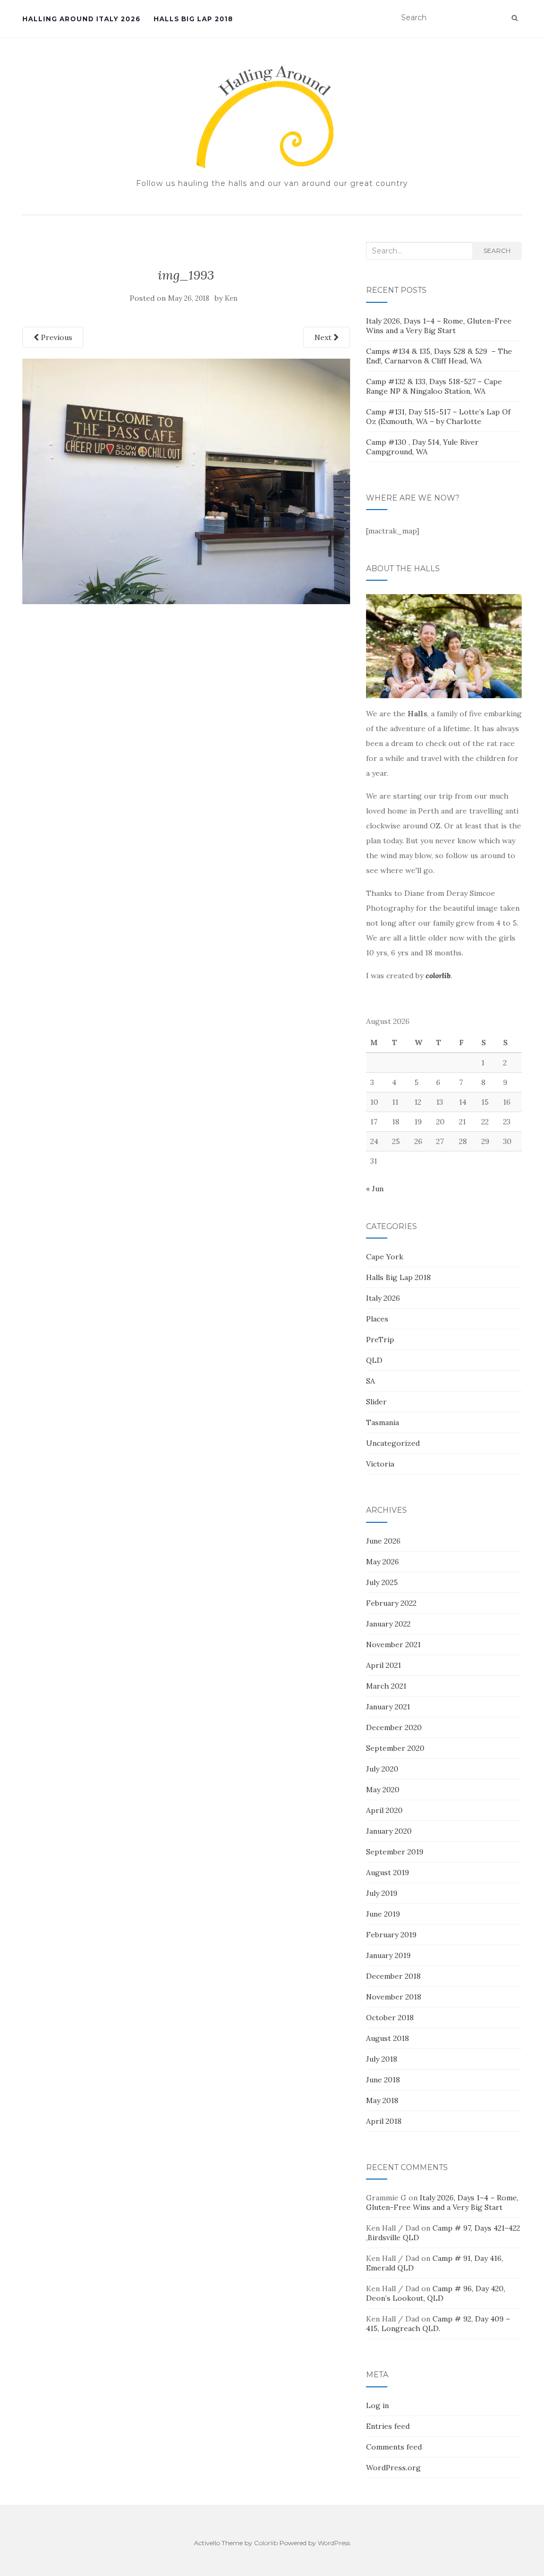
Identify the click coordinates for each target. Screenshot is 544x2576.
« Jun (375, 1189)
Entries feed (388, 2426)
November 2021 (393, 1645)
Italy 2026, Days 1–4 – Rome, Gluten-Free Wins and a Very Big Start (439, 326)
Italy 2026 (383, 1298)
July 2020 (382, 1769)
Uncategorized (393, 1443)
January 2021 (388, 1707)
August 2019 (388, 1872)
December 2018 (393, 1976)
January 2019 (388, 1955)
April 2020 (384, 1810)
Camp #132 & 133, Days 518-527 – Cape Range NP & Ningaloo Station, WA (434, 386)
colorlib (438, 976)
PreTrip (380, 1340)
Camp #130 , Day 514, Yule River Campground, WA (422, 447)
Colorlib (266, 2543)
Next (324, 337)
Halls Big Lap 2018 (193, 19)
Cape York (385, 1257)
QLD (374, 1360)
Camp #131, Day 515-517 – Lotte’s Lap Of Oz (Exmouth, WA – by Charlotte (438, 417)
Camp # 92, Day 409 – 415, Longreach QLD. (438, 2324)
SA (371, 1381)
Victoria (380, 1464)
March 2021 (386, 1686)
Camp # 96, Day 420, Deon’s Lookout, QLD (436, 2293)
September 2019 (395, 1852)
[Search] (515, 18)
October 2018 (390, 2018)
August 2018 (388, 2038)
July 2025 (382, 1582)
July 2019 (382, 1893)
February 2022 (391, 1603)
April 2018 (384, 2121)
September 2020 (395, 1748)
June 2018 (383, 2080)
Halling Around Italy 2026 (81, 19)
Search (497, 251)
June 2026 (383, 1541)
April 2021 (384, 1665)
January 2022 (388, 1624)
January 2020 (389, 1831)
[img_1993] (186, 480)
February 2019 (391, 1935)
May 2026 (382, 1562)
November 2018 (394, 1997)
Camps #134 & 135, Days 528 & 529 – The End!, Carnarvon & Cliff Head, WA (439, 356)
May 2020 (383, 1790)
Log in (377, 2405)
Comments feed (394, 2447)
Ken (231, 298)
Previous (56, 337)
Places (377, 1319)
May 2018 (382, 2100)
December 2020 (394, 1727)
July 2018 (382, 2059)
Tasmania (382, 1422)
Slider (376, 1402)
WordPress (334, 2543)
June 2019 (383, 1914)
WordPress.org (393, 2468)
